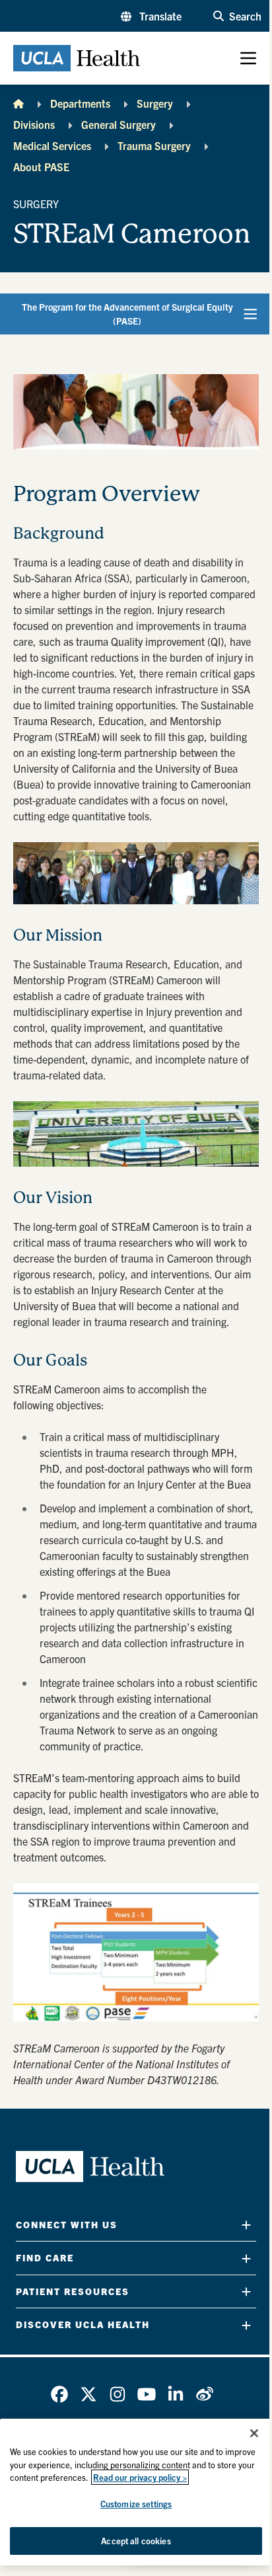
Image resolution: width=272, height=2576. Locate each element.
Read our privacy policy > (140, 2477)
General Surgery (119, 124)
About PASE (41, 167)
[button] (151, 16)
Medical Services (52, 145)
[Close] (254, 2433)
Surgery (155, 103)
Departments (80, 103)
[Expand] (246, 2225)
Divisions (34, 124)
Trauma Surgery (154, 145)
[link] (59, 2394)
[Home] (18, 103)
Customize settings (136, 2504)
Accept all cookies (136, 2541)
